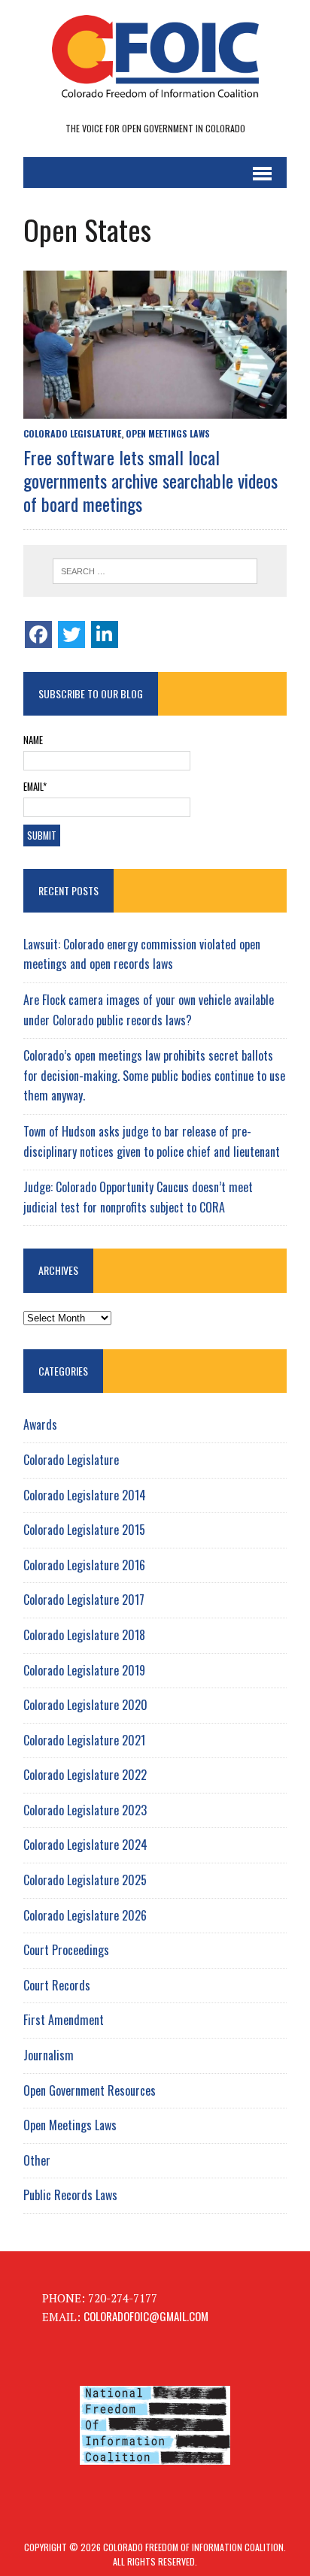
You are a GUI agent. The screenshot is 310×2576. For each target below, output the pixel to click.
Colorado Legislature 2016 (84, 1565)
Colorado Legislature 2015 (84, 1530)
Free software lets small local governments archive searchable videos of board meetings (150, 480)
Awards (40, 1424)
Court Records (57, 1985)
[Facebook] (38, 634)
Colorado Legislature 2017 (84, 1600)
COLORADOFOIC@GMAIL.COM (146, 2316)
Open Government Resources (90, 2090)
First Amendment (64, 2020)
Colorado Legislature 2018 (84, 1635)
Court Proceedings (66, 1950)
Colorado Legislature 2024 (85, 1845)
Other (37, 2160)
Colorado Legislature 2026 (85, 1915)
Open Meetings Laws (168, 433)
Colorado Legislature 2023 (85, 1810)
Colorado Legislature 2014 (85, 1495)
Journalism (49, 2055)
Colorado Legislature (72, 433)
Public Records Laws (70, 2195)
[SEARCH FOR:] (155, 571)
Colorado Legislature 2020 (85, 1705)
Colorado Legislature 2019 (84, 1670)
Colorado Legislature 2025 (85, 1880)
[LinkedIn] (105, 634)
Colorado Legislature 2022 (85, 1775)
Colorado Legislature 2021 (84, 1740)
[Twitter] (71, 634)
